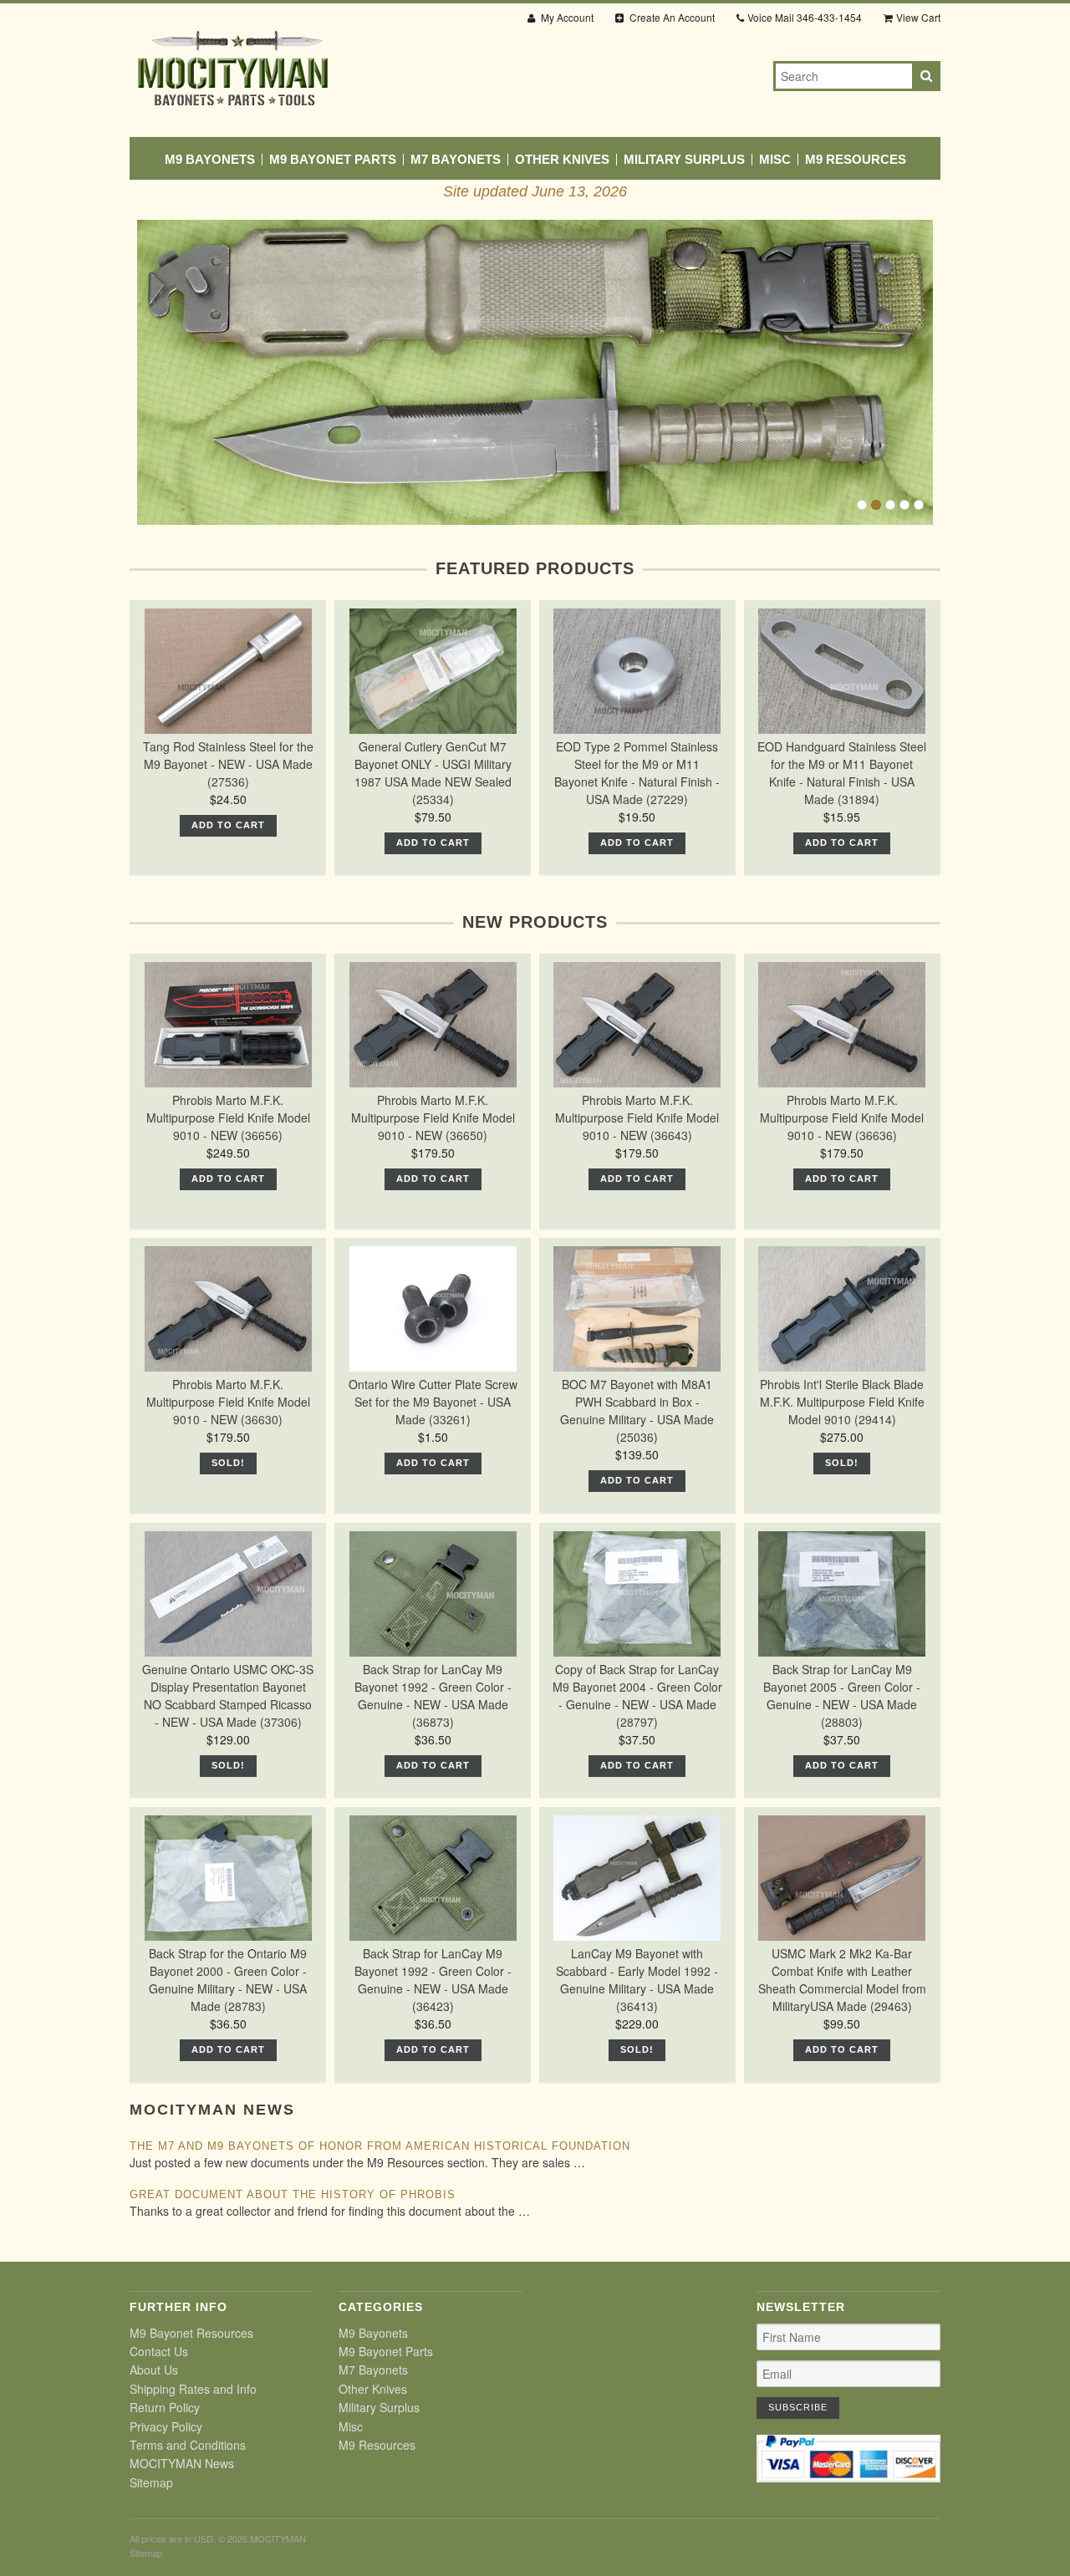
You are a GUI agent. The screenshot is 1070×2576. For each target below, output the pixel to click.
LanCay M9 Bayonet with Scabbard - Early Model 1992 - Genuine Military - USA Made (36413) (637, 1980)
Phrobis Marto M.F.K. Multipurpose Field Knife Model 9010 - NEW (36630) (228, 1402)
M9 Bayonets (210, 160)
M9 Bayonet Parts (333, 160)
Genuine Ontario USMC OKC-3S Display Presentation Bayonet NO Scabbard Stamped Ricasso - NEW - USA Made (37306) (228, 1695)
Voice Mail (805, 17)
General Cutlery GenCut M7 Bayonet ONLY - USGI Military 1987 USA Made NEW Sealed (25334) (433, 773)
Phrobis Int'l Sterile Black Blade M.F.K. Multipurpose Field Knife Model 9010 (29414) (842, 1402)
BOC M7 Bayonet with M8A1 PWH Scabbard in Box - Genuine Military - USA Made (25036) (637, 1410)
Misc (775, 160)
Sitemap (151, 2482)
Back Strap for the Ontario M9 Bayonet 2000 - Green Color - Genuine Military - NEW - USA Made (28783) (228, 1980)
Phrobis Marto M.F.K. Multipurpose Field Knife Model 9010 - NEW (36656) (228, 1117)
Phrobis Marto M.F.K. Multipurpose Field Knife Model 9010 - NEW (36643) (637, 1117)
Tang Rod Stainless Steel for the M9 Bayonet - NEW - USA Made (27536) (228, 764)
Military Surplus (684, 160)
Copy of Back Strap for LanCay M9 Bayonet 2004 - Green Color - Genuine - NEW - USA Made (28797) (637, 1695)
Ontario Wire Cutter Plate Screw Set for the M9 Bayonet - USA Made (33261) (433, 1402)
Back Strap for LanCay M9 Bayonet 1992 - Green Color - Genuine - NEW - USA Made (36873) (433, 1695)
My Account (566, 17)
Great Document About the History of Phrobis (293, 2194)
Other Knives (562, 160)
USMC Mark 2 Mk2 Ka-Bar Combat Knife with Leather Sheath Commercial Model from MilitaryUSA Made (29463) (842, 1980)
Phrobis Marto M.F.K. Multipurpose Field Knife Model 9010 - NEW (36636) (842, 1117)
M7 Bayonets (456, 160)
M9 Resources (856, 160)
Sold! (228, 1463)
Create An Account (671, 17)
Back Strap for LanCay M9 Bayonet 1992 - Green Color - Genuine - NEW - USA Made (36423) (433, 1980)
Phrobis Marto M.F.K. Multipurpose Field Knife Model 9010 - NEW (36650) (433, 1117)
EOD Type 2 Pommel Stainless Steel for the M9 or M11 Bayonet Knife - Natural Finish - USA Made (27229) (637, 773)
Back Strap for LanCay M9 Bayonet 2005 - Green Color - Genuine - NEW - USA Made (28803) (842, 1695)
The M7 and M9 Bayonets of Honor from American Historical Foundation (380, 2146)
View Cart (918, 17)
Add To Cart (228, 825)
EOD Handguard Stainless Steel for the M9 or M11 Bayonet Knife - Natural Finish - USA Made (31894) (842, 773)
